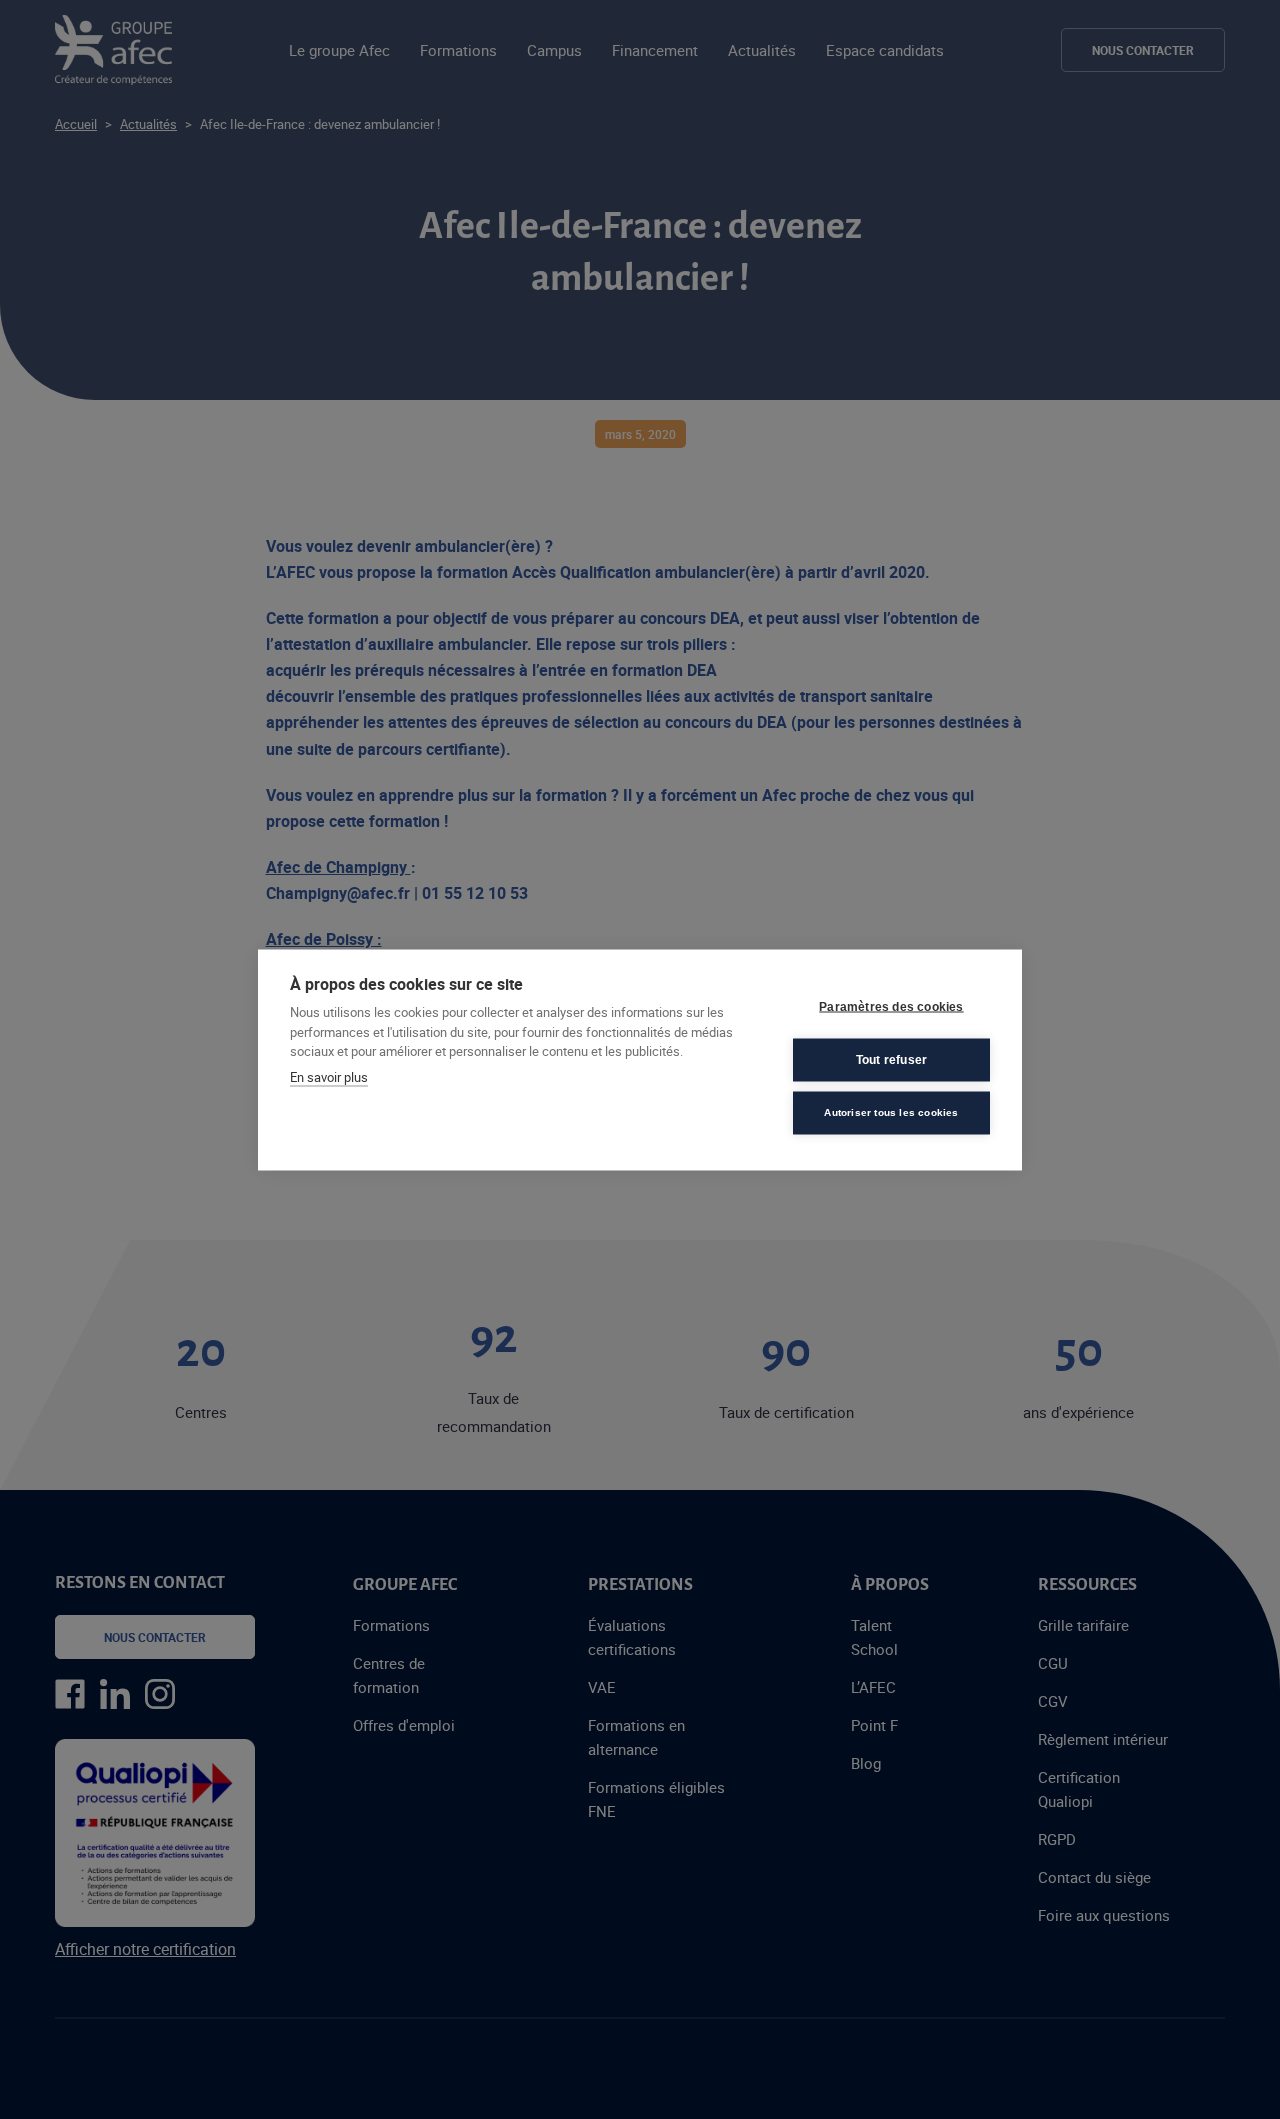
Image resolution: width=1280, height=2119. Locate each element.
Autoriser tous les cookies (891, 1112)
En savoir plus (329, 1076)
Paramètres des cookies (891, 1007)
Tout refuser (891, 1060)
